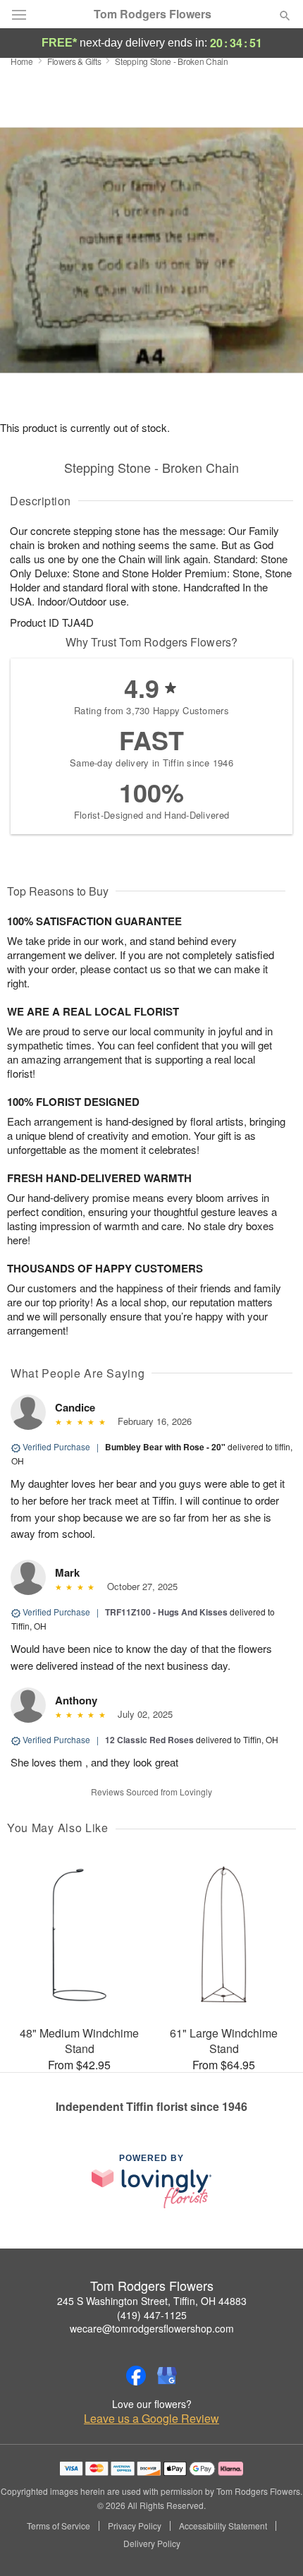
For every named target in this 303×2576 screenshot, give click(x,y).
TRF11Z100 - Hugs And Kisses (166, 1612)
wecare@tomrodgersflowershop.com (152, 2328)
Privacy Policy (135, 2526)
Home (22, 61)
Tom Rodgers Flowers (153, 14)
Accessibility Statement (223, 2526)
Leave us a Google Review (151, 2419)
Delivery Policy (152, 2544)
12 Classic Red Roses (149, 1740)
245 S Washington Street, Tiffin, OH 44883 (152, 2301)
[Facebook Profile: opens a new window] (136, 2376)
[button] (273, 2544)
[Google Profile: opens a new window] (167, 2376)
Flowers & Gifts (74, 61)
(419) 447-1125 (152, 2315)
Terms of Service (58, 2526)
